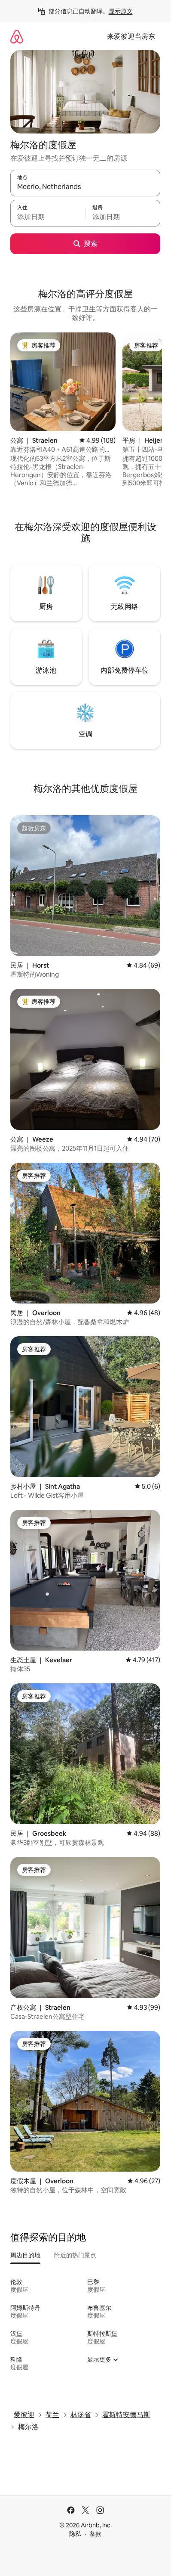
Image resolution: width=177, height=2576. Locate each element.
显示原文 (121, 11)
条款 (95, 2534)
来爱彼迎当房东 (131, 36)
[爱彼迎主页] (17, 36)
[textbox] (48, 217)
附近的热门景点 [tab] (75, 2255)
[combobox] (85, 187)
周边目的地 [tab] (25, 2255)
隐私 (75, 2534)
